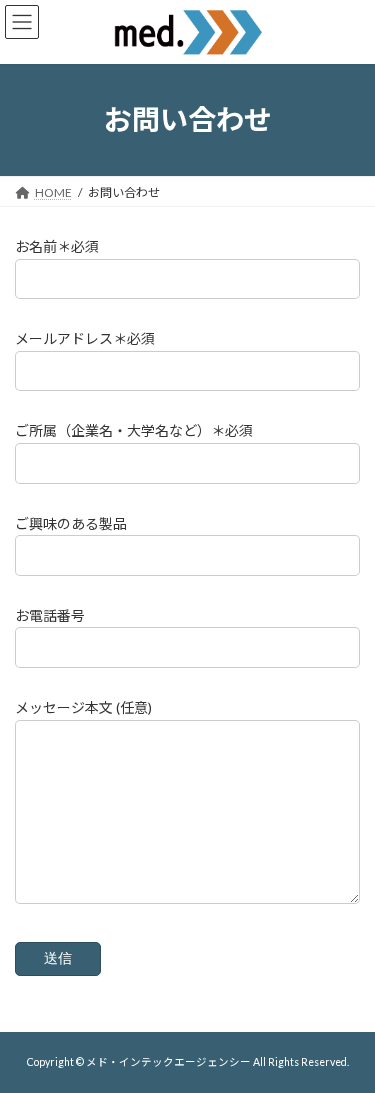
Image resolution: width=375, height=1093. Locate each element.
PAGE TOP (346, 1039)
